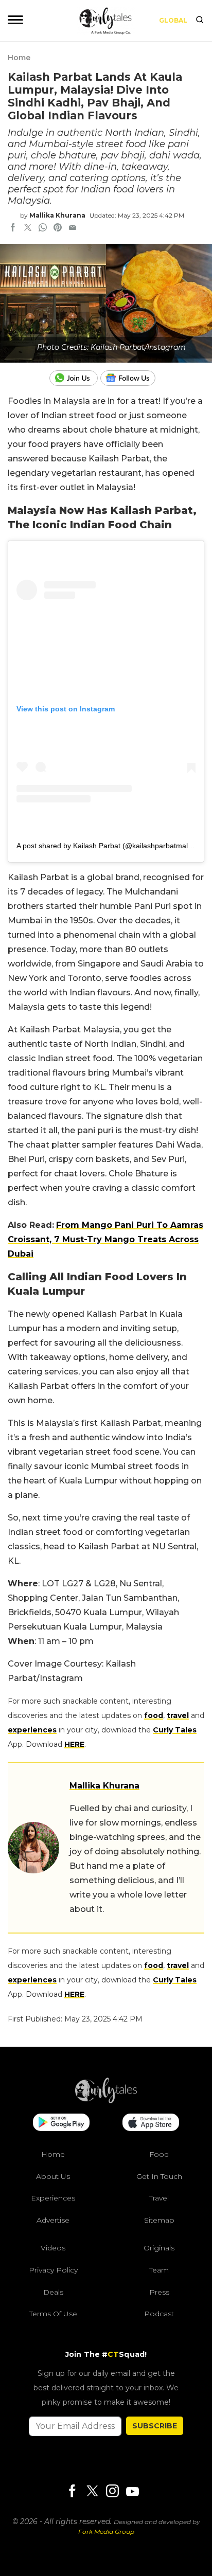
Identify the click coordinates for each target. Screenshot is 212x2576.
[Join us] (75, 378)
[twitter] (28, 228)
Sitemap (159, 2220)
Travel (159, 2198)
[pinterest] (58, 228)
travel (178, 1715)
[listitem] (106, 1723)
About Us (53, 2176)
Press (159, 2292)
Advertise (53, 2220)
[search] (200, 21)
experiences (32, 1730)
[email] (73, 228)
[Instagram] (112, 2492)
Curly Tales (175, 1730)
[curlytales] (106, 2101)
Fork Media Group (106, 2532)
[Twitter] (92, 2492)
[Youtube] (132, 2491)
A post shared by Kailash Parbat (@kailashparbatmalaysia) (112, 846)
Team (159, 2270)
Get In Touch (159, 2176)
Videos (53, 2248)
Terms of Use (53, 2314)
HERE (74, 1744)
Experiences (53, 2198)
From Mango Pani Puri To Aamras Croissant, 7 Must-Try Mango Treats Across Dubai (105, 1239)
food (154, 1715)
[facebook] (13, 228)
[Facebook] (72, 2492)
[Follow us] (132, 378)
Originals (159, 2248)
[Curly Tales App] (61, 2123)
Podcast (159, 2314)
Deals (53, 2292)
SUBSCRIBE (155, 2426)
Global (173, 20)
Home (19, 58)
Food (159, 2154)
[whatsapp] (43, 228)
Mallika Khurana (57, 215)
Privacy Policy (53, 2270)
